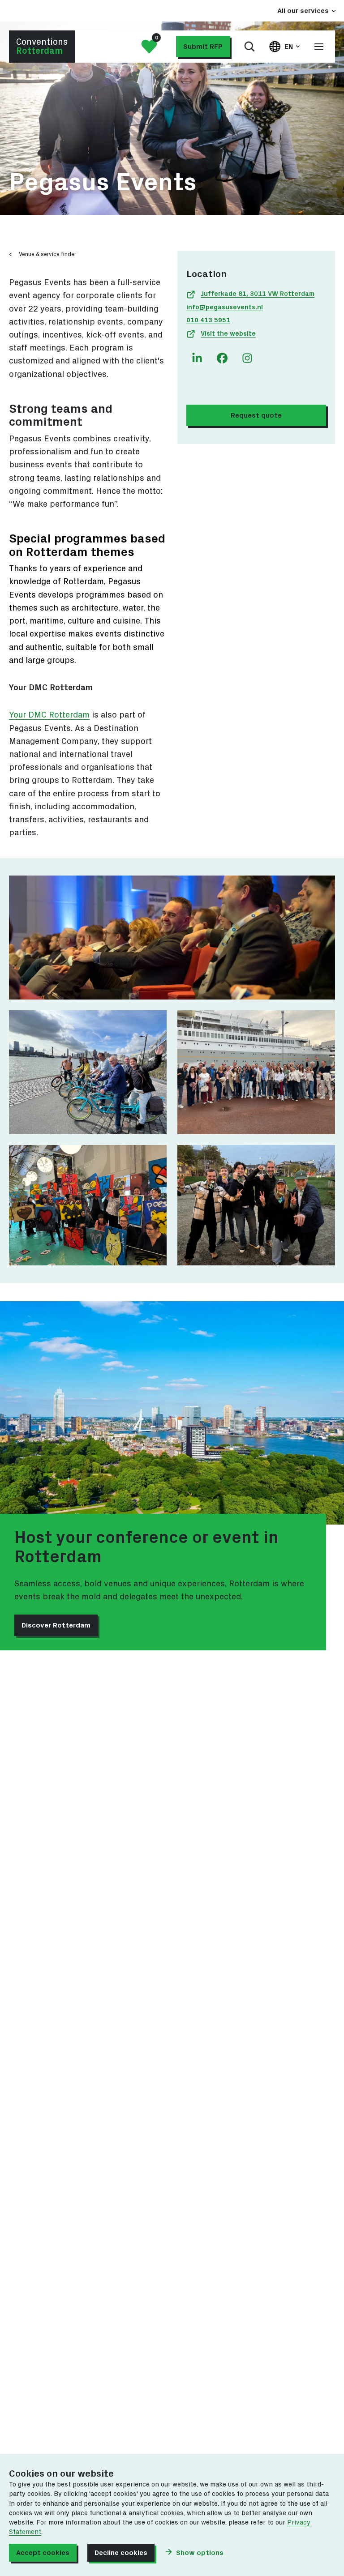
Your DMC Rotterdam (49, 715)
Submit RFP (203, 47)
